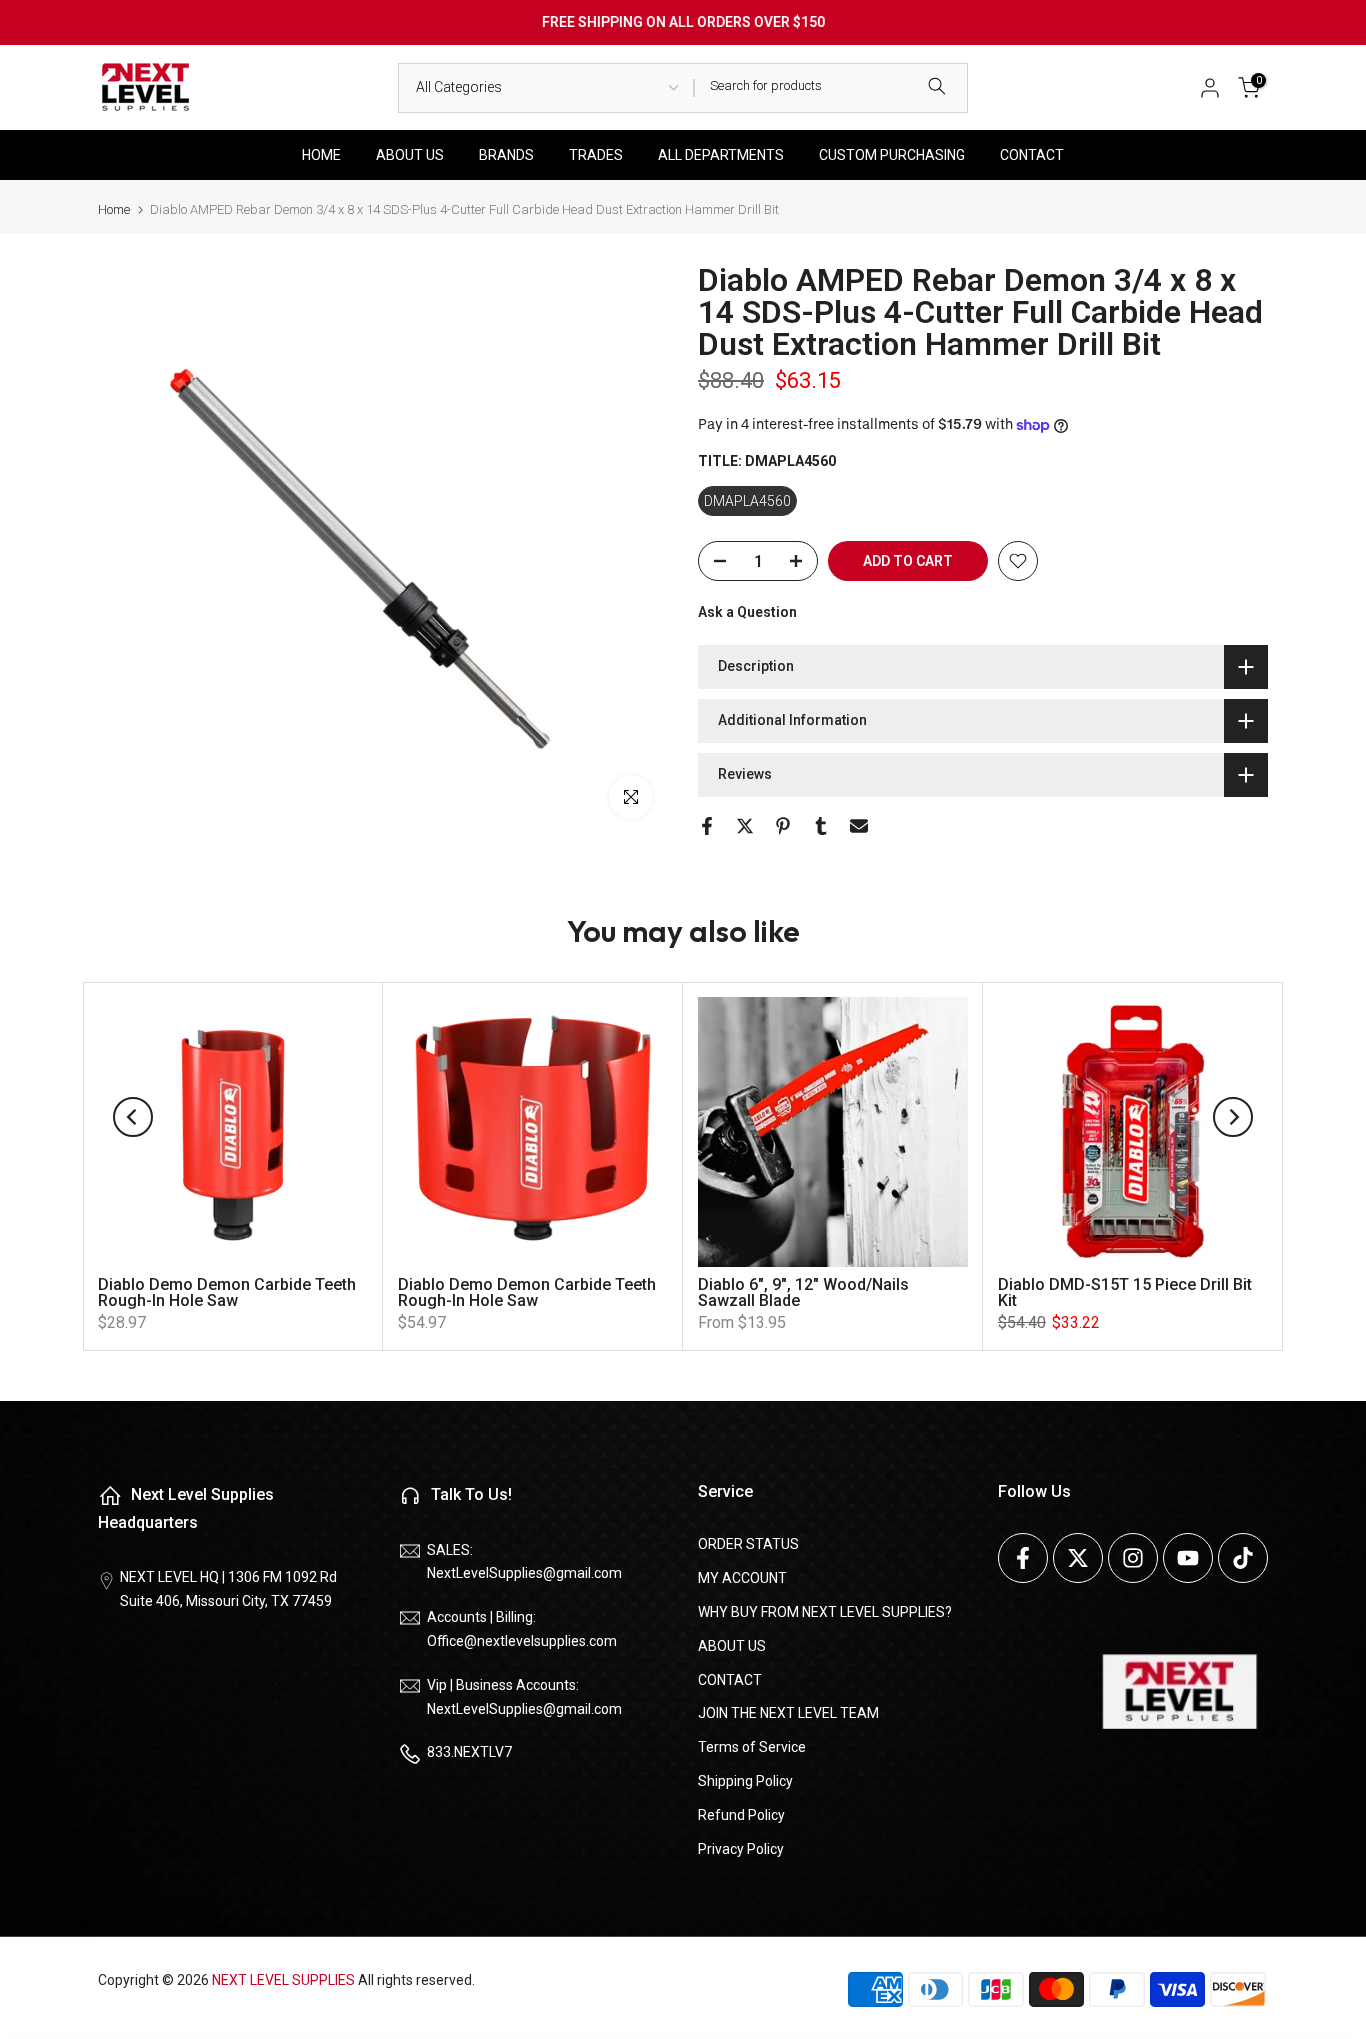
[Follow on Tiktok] (1243, 1558)
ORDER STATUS (748, 1544)
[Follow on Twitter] (1078, 1558)
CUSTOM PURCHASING (892, 155)
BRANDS (506, 155)
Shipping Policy (745, 1781)
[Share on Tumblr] (821, 826)
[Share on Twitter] (745, 826)
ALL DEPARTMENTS (721, 155)
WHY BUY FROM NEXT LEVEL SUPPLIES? (825, 1612)
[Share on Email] (859, 826)
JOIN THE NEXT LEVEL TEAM (788, 1713)
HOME (321, 155)
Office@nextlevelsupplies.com (522, 1641)
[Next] (1233, 1117)
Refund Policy (741, 1815)
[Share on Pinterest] (783, 826)
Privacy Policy (741, 1849)
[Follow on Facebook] (1023, 1558)
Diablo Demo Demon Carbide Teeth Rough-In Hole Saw (227, 1292)
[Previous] (133, 1117)
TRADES (596, 155)
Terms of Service (752, 1747)
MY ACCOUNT (742, 1578)
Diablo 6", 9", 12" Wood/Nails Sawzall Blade (803, 1292)
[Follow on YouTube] (1188, 1558)
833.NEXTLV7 (469, 1752)
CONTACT (1032, 155)
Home (114, 209)
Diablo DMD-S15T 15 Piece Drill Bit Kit (1125, 1292)
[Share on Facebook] (707, 826)
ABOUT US (410, 155)
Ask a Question (747, 612)
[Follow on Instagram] (1133, 1558)
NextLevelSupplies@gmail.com (524, 1573)
